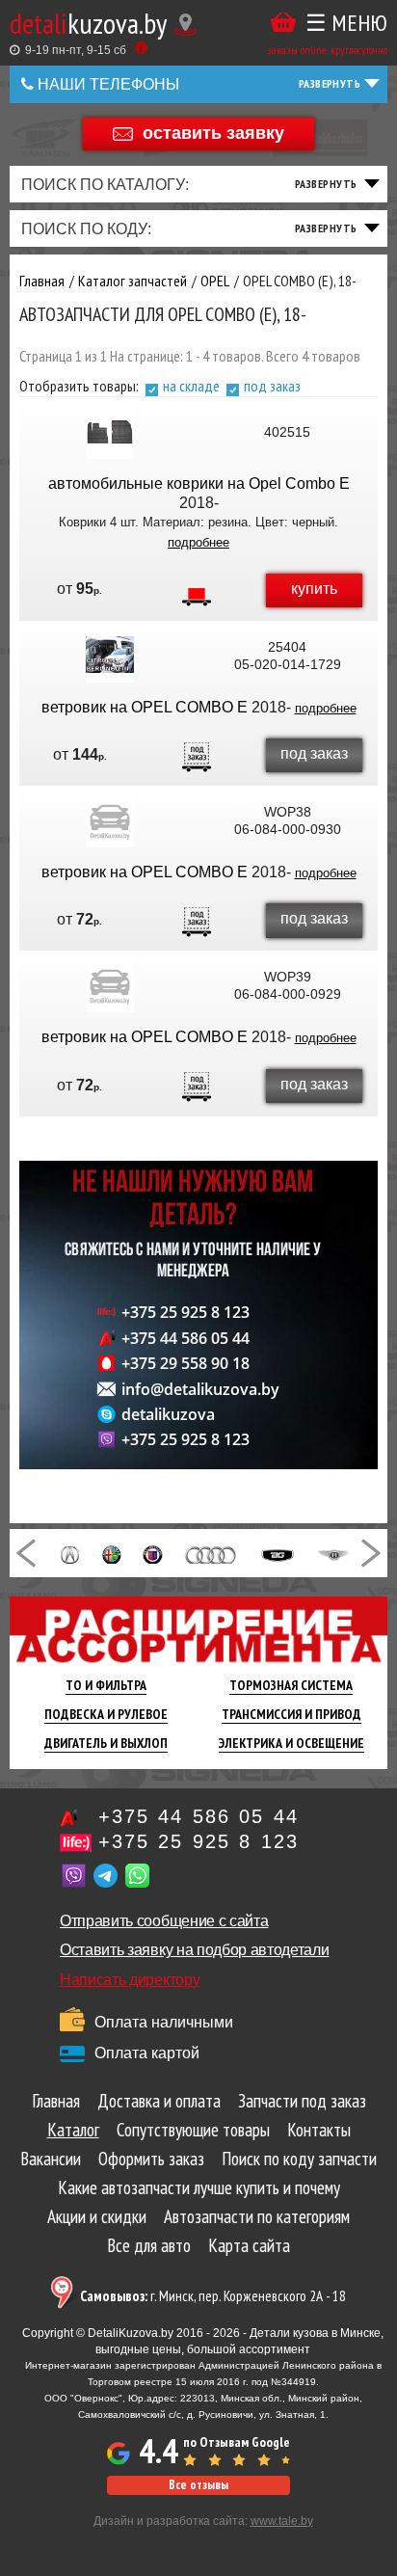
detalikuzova (168, 1414)
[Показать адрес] (185, 25)
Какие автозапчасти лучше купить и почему (199, 2187)
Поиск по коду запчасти (299, 2159)
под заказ (272, 386)
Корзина (283, 23)
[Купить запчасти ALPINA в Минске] (152, 1553)
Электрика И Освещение (291, 1743)
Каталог (73, 2130)
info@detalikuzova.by (200, 1389)
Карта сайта (249, 2245)
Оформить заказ (151, 2159)
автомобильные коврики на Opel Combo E (199, 483)
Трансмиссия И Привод (291, 1714)
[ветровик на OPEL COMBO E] (110, 656)
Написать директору (130, 1980)
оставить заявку (213, 132)
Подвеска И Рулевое (106, 1714)
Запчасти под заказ (302, 2101)
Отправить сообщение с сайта (164, 1921)
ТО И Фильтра (106, 1685)
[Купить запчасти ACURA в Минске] (70, 1553)
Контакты (319, 2130)
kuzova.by (88, 23)
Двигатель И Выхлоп (106, 1743)
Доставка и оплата (159, 2101)
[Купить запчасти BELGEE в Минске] (278, 1553)
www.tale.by (282, 2521)
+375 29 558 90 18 (185, 1363)
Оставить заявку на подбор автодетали (194, 1950)
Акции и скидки (97, 2216)
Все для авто (149, 2245)
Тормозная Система (291, 1685)
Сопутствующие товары (193, 2130)
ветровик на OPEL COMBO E (145, 707)
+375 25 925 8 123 (185, 1312)
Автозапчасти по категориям (257, 2216)
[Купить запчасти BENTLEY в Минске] (334, 1553)
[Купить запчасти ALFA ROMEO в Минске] (112, 1553)
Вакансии (51, 2159)
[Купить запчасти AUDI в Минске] (212, 1553)
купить (314, 589)
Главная (56, 2101)
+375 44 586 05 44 (185, 1338)
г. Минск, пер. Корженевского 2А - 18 (213, 2296)
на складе (191, 386)
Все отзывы (198, 2485)
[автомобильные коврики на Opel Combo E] (110, 432)
